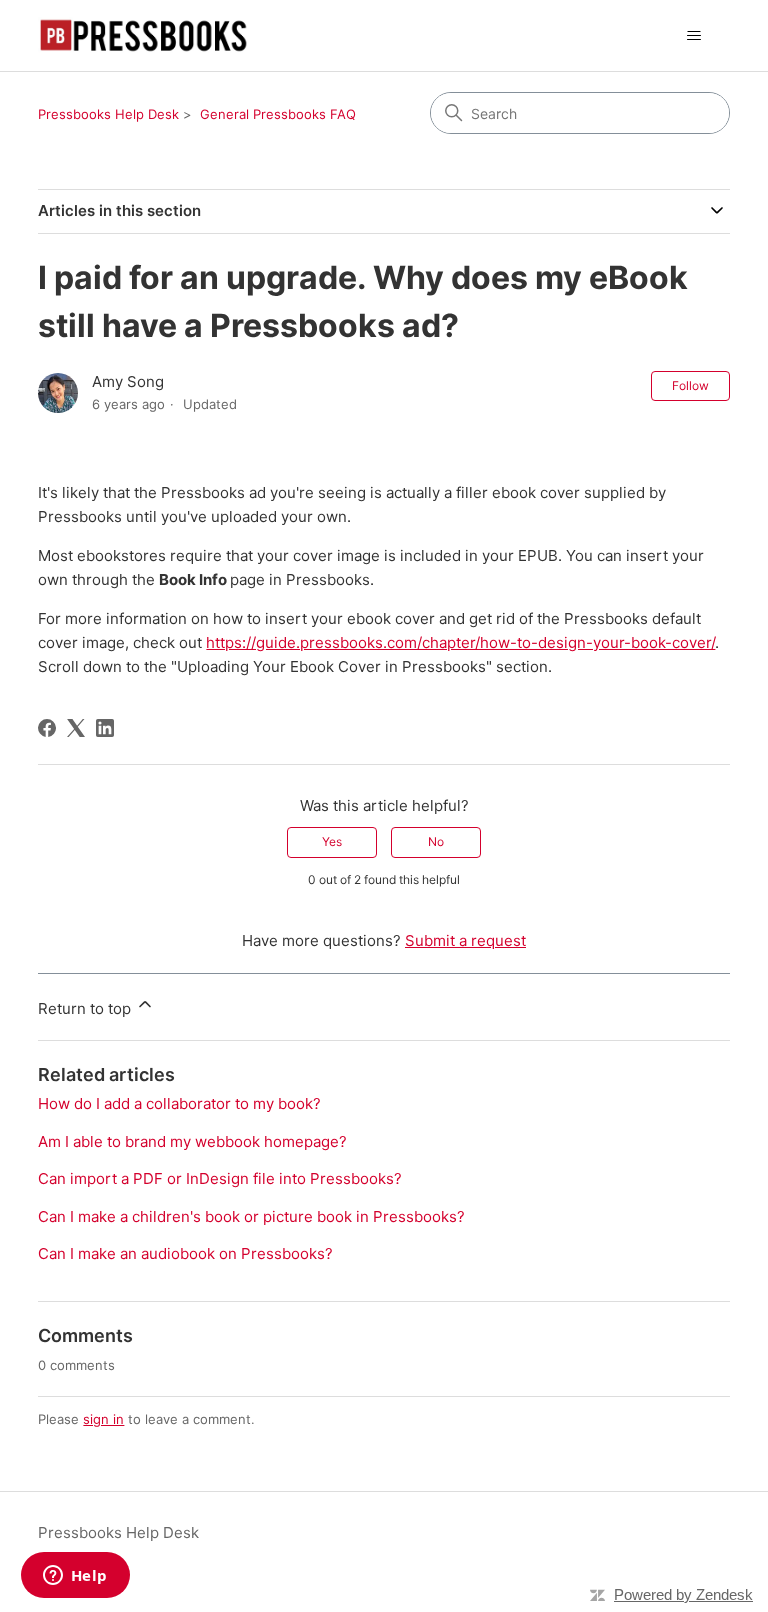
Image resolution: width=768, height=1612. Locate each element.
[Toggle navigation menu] (694, 36)
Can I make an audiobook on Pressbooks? (185, 1253)
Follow (690, 385)
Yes (332, 841)
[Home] (143, 35)
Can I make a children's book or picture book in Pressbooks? (251, 1216)
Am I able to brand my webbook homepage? (192, 1141)
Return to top (86, 1008)
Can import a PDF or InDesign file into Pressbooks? (220, 1178)
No (436, 841)
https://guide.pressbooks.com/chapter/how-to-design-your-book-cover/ (460, 642)
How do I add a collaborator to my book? (179, 1103)
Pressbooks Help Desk (108, 114)
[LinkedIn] (105, 728)
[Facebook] (47, 728)
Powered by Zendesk (683, 1594)
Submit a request (465, 940)
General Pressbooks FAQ (278, 114)
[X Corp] (76, 728)
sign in (103, 1419)
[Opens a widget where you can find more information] (75, 1577)
